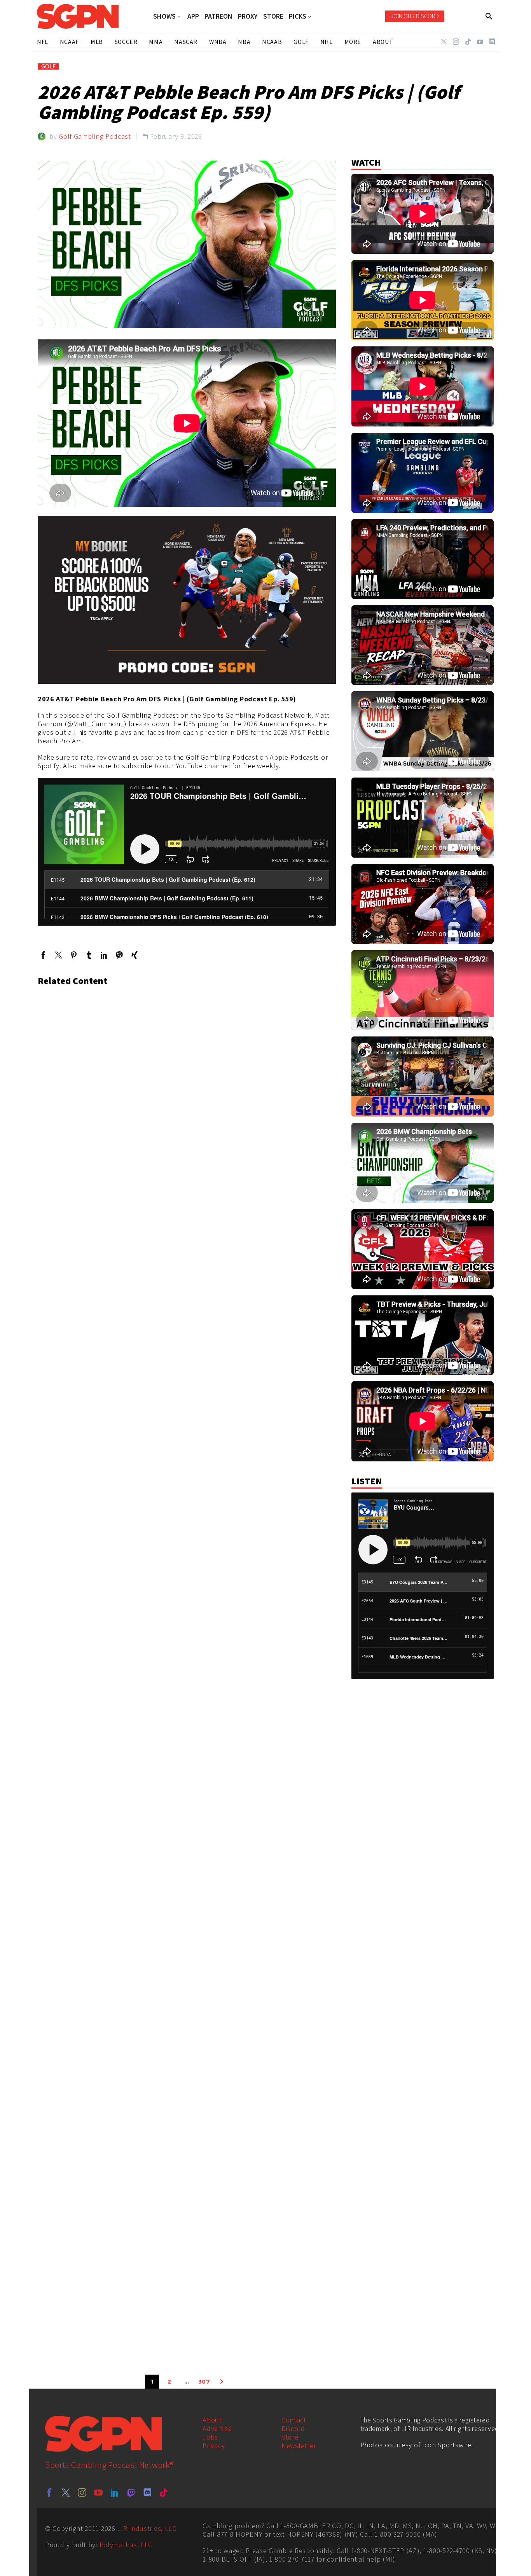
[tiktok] (164, 2492)
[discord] (147, 2492)
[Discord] (492, 42)
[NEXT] (222, 2382)
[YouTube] (480, 42)
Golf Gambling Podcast (95, 136)
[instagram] (82, 2492)
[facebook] (49, 2492)
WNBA (218, 42)
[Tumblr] (89, 955)
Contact (294, 2420)
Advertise (217, 2428)
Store (290, 2437)
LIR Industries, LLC (147, 2528)
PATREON (218, 16)
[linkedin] (115, 2492)
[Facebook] (43, 955)
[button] (489, 16)
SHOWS (164, 17)
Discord (293, 2428)
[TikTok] (468, 42)
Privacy (214, 2446)
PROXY (248, 16)
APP (193, 16)
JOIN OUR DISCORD (415, 16)
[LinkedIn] (104, 955)
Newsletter (299, 2446)
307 (204, 2382)
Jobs (210, 2437)
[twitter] (66, 2492)
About (212, 2420)
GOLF (48, 66)
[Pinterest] (74, 955)
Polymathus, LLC (126, 2545)
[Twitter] (444, 42)
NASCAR (186, 42)
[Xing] (134, 955)
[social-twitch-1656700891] (131, 2492)
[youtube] (98, 2492)
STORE (273, 16)
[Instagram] (456, 42)
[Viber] (119, 955)
